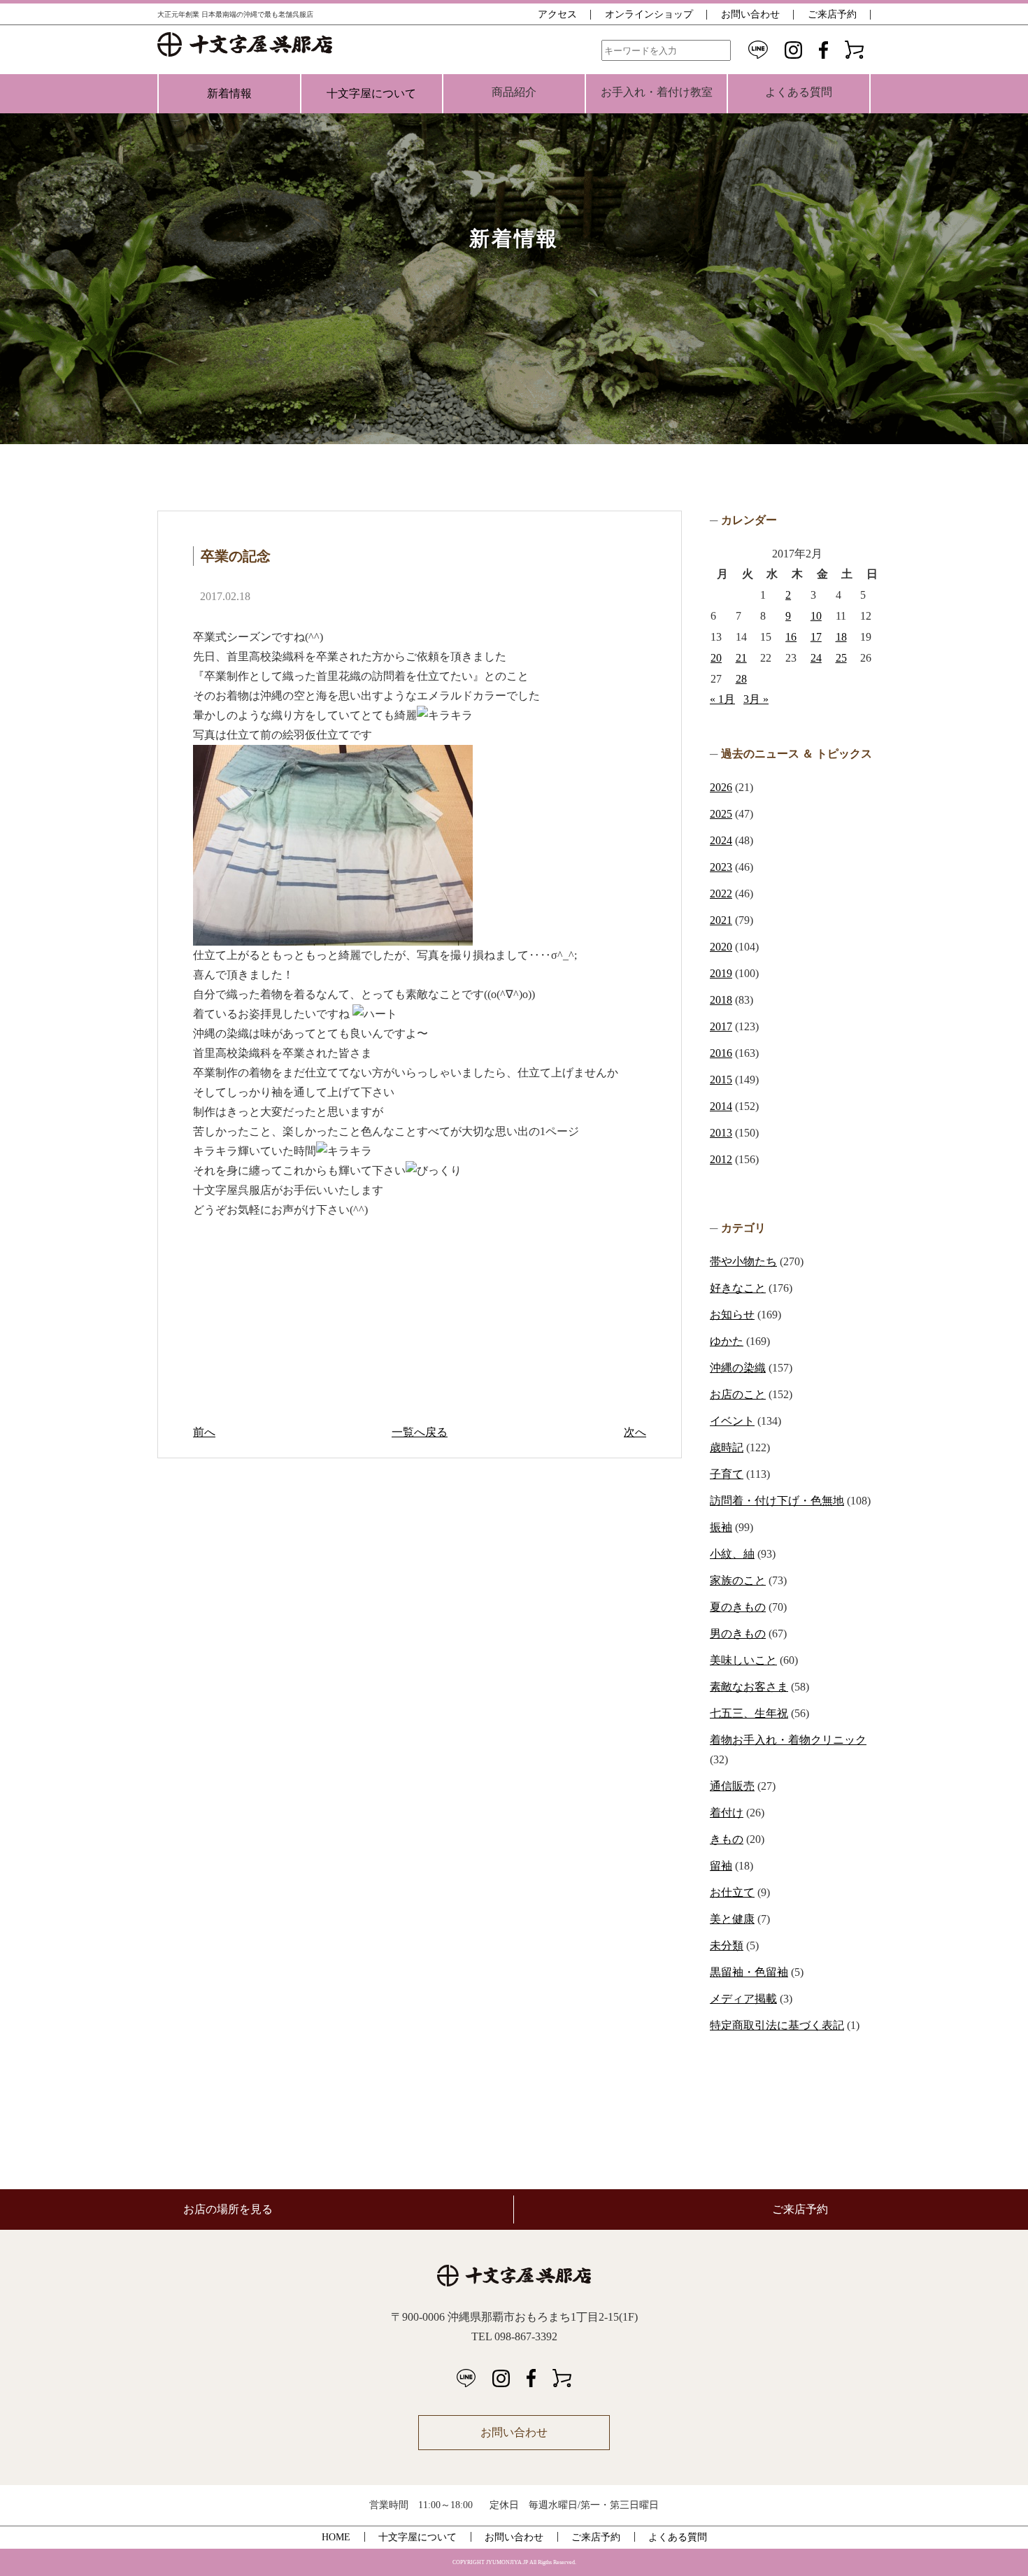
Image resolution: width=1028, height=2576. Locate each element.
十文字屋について (371, 93)
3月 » (756, 699)
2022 (721, 894)
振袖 (721, 1527)
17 (816, 637)
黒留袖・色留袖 (749, 1972)
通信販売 (732, 1786)
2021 (721, 920)
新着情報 (229, 93)
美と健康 (732, 1919)
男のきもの (738, 1634)
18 (841, 637)
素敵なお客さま (749, 1687)
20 (716, 658)
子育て (727, 1474)
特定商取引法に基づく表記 (777, 2025)
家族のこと (738, 1580)
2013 (721, 1133)
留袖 (721, 1866)
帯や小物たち (743, 1261)
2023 (721, 867)
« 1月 (722, 699)
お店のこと (738, 1394)
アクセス (557, 14)
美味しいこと (743, 1660)
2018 (721, 1000)
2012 (721, 1159)
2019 (721, 973)
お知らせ (732, 1315)
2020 (721, 947)
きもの (727, 1839)
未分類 (727, 1945)
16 (791, 637)
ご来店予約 (832, 14)
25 (841, 658)
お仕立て (732, 1892)
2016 (721, 1053)
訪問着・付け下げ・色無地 (777, 1501)
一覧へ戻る (420, 1432)
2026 (721, 787)
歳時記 (727, 1447)
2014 (721, 1106)
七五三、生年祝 (749, 1713)
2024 (721, 840)
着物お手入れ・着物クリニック (788, 1740)
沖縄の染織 (738, 1368)
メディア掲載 (743, 1999)
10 (816, 616)
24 (816, 658)
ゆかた (727, 1341)
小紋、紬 (732, 1554)
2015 (721, 1080)
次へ (635, 1432)
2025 (721, 814)
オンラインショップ (649, 14)
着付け (727, 1813)
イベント (732, 1421)
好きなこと (738, 1288)
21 (741, 658)
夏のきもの (738, 1607)
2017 (721, 1026)
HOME (336, 2537)
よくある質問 (678, 2537)
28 (741, 679)
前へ (204, 1432)
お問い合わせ (750, 14)
